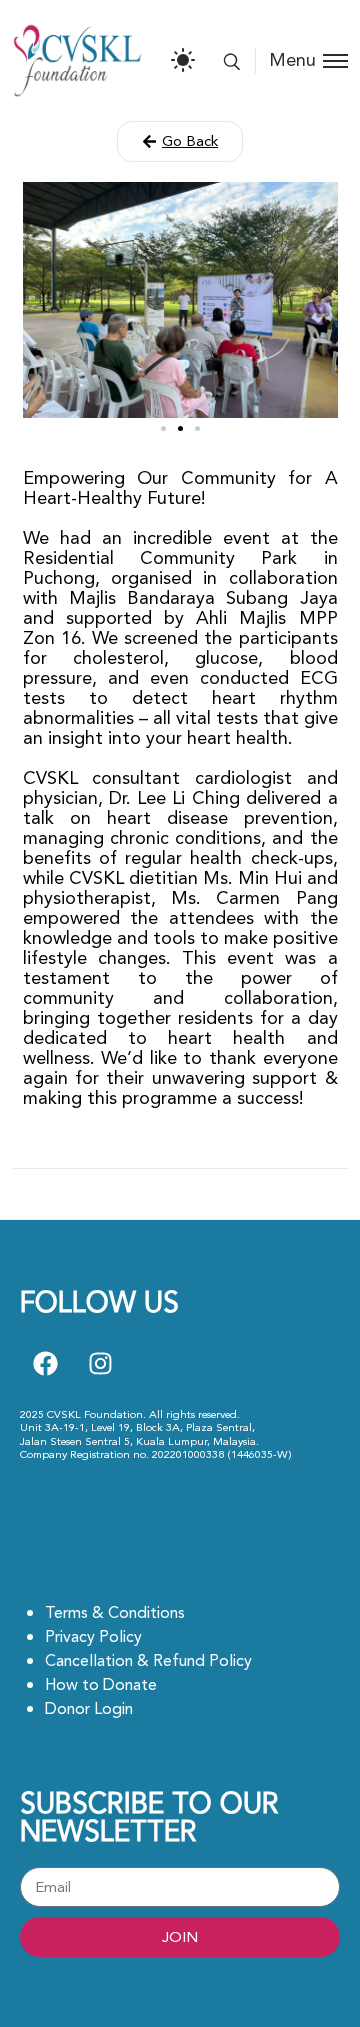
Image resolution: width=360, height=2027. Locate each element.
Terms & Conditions (115, 1613)
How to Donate (101, 1685)
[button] (180, 141)
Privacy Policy (93, 1637)
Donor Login (89, 1709)
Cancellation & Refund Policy (148, 1661)
